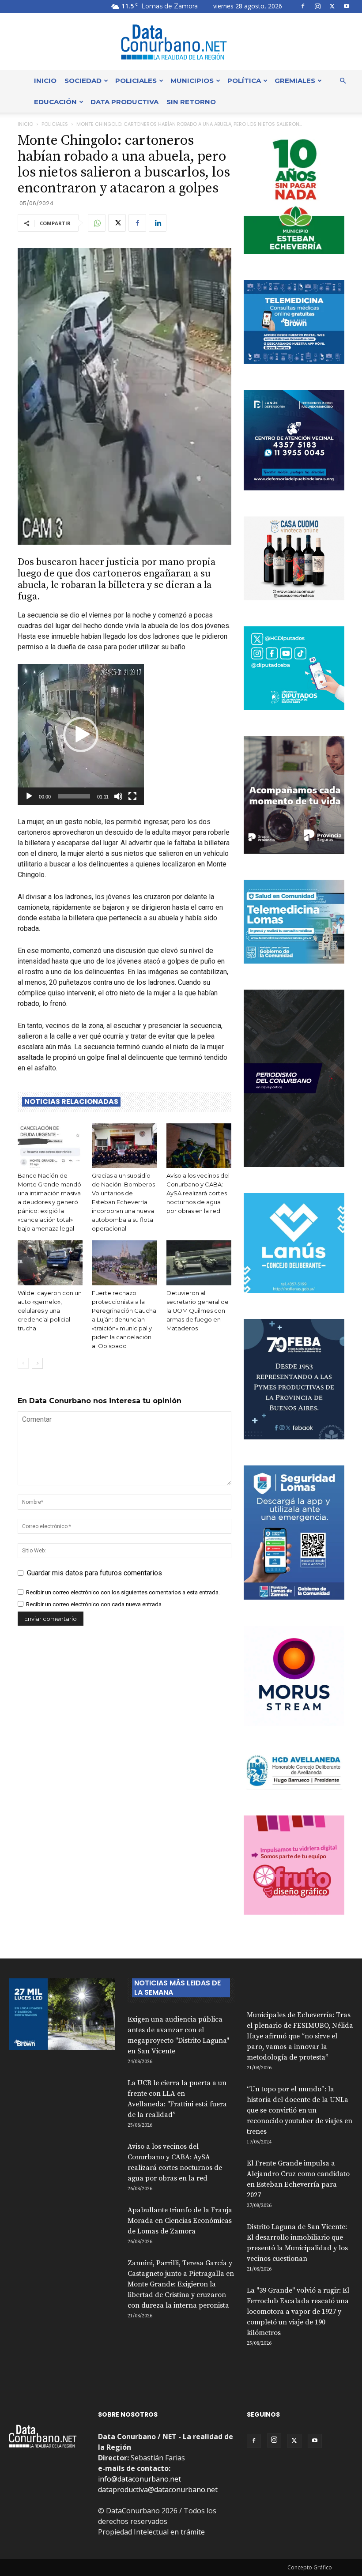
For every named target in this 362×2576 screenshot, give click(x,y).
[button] (343, 81)
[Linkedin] (158, 223)
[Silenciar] (118, 796)
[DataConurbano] (181, 42)
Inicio (45, 81)
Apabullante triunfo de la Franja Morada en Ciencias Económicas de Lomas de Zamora (180, 2221)
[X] (332, 6)
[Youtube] (347, 6)
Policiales (136, 81)
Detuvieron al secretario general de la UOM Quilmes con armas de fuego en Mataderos (198, 1311)
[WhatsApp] (97, 223)
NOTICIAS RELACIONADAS (71, 1102)
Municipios (192, 81)
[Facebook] (303, 6)
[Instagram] (317, 6)
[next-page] (37, 1363)
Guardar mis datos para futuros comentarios (94, 1573)
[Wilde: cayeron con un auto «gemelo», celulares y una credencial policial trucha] (50, 1263)
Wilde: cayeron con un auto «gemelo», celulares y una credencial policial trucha (50, 1311)
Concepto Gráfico (310, 2567)
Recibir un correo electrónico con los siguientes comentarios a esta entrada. (123, 1592)
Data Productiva (124, 102)
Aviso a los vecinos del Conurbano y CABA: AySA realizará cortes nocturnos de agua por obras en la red (198, 1193)
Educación (55, 102)
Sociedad (83, 81)
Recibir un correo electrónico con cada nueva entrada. (94, 1604)
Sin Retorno (191, 102)
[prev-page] (23, 1363)
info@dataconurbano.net (140, 2479)
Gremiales (295, 81)
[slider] (74, 796)
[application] (81, 734)
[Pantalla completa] (132, 796)
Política (244, 81)
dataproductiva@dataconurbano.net (158, 2489)
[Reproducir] (29, 796)
